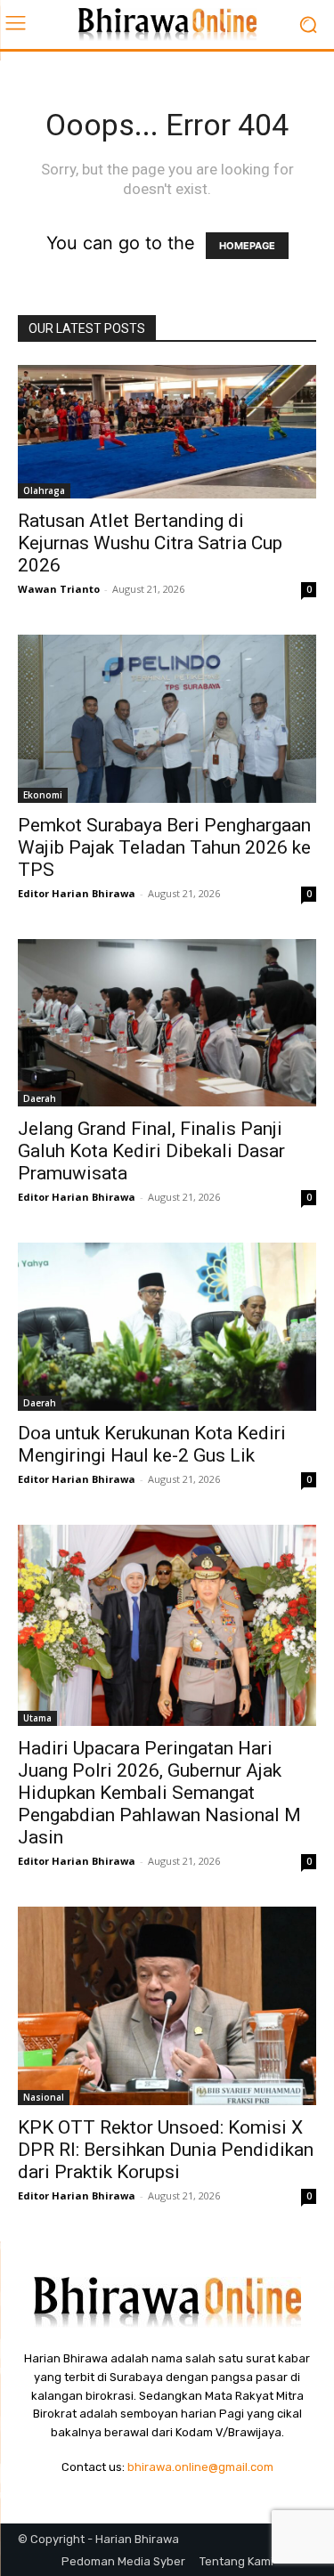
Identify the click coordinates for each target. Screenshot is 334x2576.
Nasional (44, 2097)
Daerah (40, 1098)
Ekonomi (43, 795)
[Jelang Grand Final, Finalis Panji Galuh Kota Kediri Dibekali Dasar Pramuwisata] (167, 1023)
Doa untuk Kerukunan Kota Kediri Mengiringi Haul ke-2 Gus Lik (152, 1444)
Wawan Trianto (59, 589)
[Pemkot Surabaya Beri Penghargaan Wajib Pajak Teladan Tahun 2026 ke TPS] (167, 718)
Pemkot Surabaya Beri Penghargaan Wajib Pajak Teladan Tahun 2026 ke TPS (164, 847)
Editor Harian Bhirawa (77, 893)
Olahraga (44, 490)
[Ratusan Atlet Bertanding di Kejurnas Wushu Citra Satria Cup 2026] (167, 432)
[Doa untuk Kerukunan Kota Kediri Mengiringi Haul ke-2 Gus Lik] (167, 1326)
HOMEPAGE (247, 246)
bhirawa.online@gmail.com (200, 2467)
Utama (37, 1718)
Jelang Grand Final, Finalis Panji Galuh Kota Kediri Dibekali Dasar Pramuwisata (151, 1151)
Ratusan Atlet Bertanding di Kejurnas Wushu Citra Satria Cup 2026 (150, 543)
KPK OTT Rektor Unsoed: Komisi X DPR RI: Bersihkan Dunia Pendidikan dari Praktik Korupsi (166, 2150)
